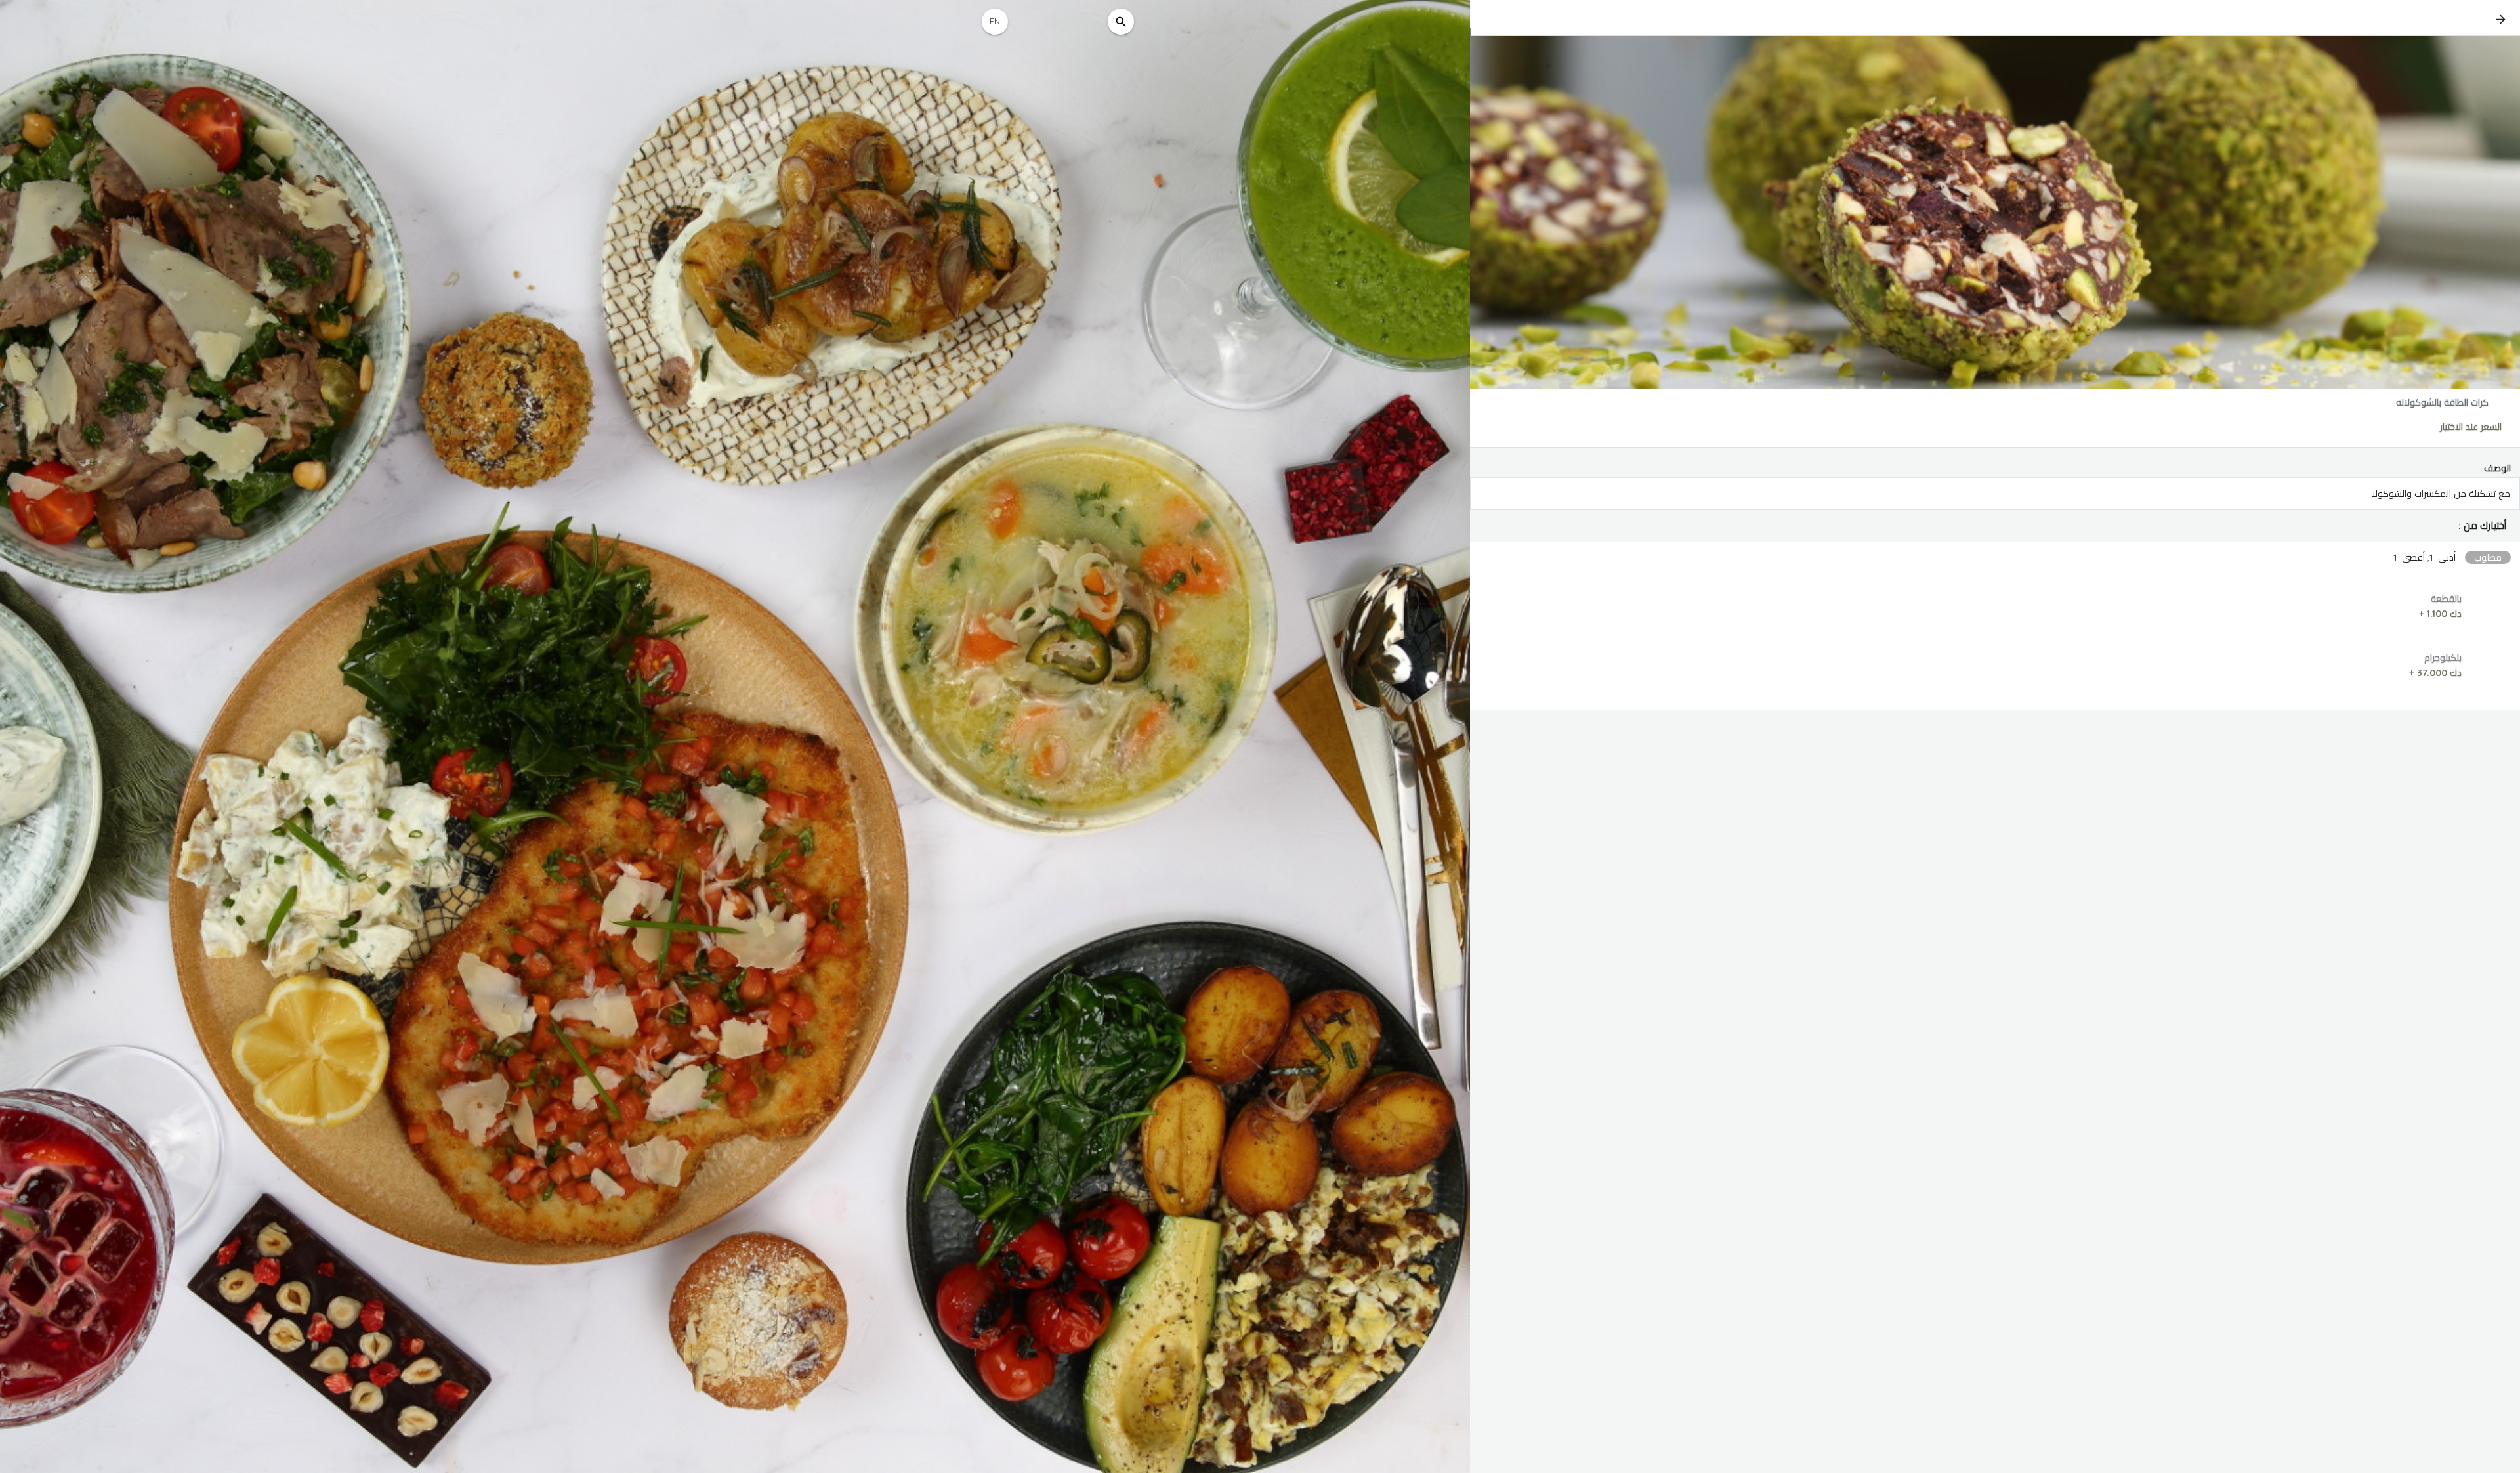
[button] (1995, 526)
